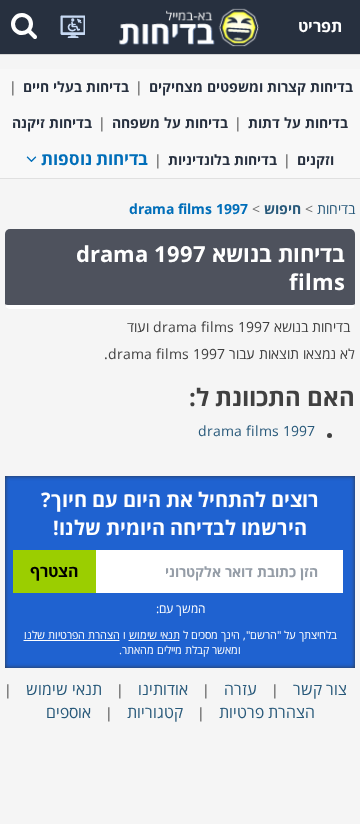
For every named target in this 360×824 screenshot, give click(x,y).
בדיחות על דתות (298, 122)
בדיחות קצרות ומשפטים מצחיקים (251, 86)
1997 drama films (256, 430)
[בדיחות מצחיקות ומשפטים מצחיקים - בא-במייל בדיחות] (182, 25)
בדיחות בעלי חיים (76, 86)
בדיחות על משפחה (170, 122)
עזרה (240, 689)
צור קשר (320, 689)
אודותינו (163, 689)
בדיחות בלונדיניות (222, 159)
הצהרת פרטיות (267, 712)
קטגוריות (155, 712)
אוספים (68, 712)
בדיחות (336, 208)
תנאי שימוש (154, 634)
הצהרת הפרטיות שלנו (72, 634)
